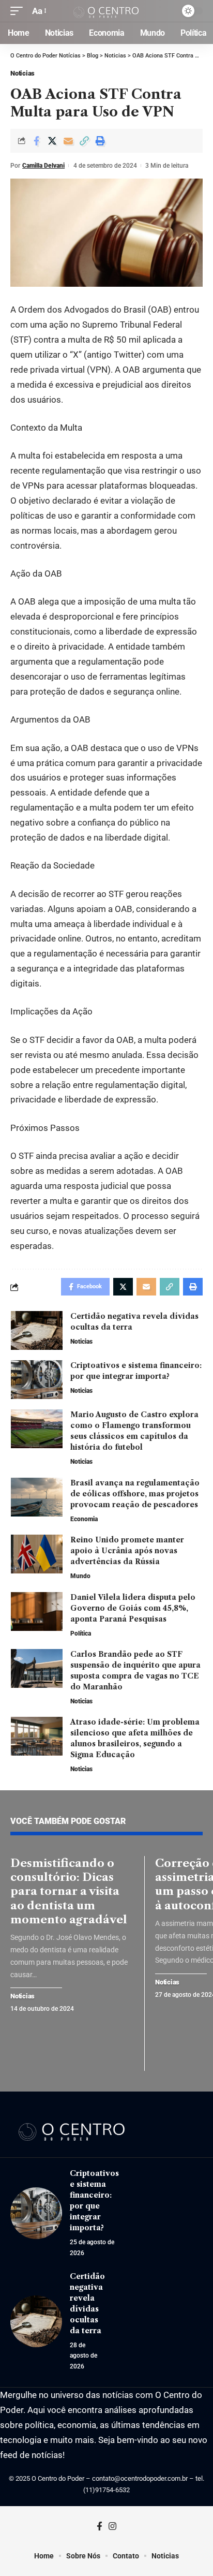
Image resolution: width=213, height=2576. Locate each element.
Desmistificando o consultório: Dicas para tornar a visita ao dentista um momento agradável (71, 1891)
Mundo (80, 1576)
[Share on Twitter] (52, 141)
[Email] (68, 141)
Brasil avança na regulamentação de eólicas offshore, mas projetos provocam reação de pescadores (135, 1494)
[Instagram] (112, 2527)
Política (81, 1633)
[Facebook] (100, 2527)
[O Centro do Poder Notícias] (107, 11)
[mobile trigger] (19, 11)
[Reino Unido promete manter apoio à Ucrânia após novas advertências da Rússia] (37, 1554)
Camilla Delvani (43, 166)
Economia (84, 1519)
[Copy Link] (84, 141)
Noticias (22, 73)
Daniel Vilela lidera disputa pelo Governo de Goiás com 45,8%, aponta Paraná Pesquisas (133, 1608)
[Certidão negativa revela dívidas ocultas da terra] (37, 1330)
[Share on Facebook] (36, 141)
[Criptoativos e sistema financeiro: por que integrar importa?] (37, 1380)
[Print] (100, 141)
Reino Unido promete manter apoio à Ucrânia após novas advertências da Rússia (127, 1551)
